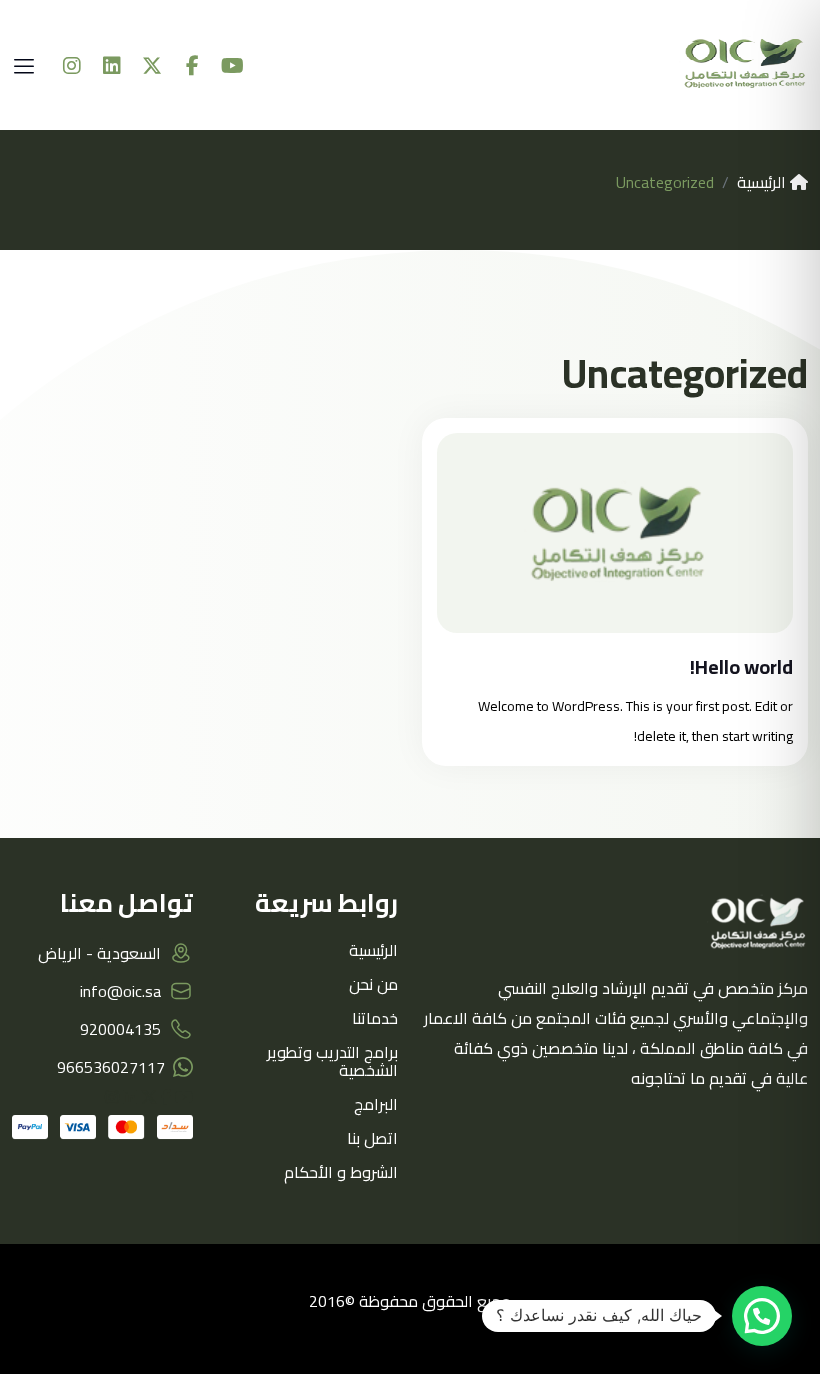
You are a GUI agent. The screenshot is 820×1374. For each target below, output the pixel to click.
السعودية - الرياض (99, 953)
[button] (762, 1316)
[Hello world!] (615, 533)
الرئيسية (763, 182)
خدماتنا (375, 1018)
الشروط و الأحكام (341, 1172)
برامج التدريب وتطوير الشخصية (332, 1061)
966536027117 (111, 1067)
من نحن (373, 984)
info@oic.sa (120, 991)
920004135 (120, 1029)
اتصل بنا (372, 1138)
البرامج (376, 1104)
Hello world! (741, 666)
